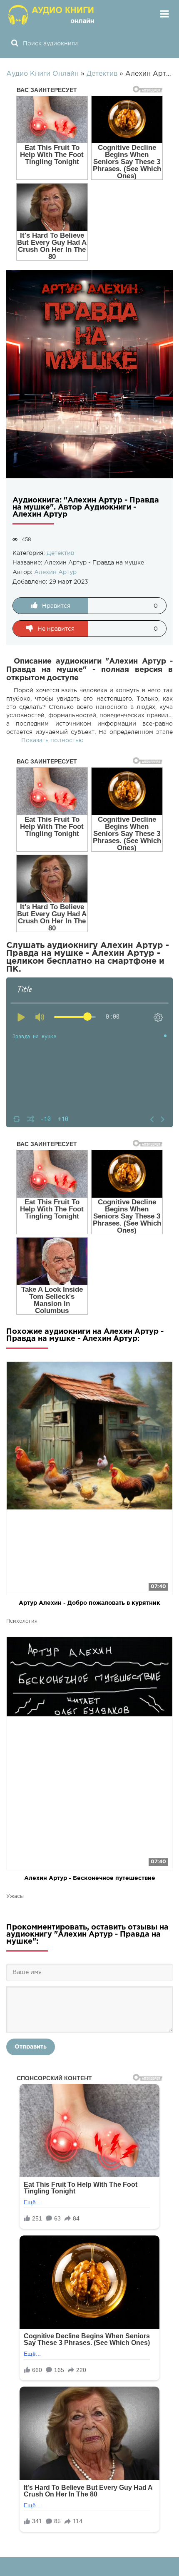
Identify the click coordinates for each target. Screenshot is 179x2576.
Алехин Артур (55, 572)
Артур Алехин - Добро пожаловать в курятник (89, 1603)
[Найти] (15, 44)
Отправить (31, 2047)
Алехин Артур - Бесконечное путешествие (90, 1878)
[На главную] (52, 15)
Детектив (60, 553)
